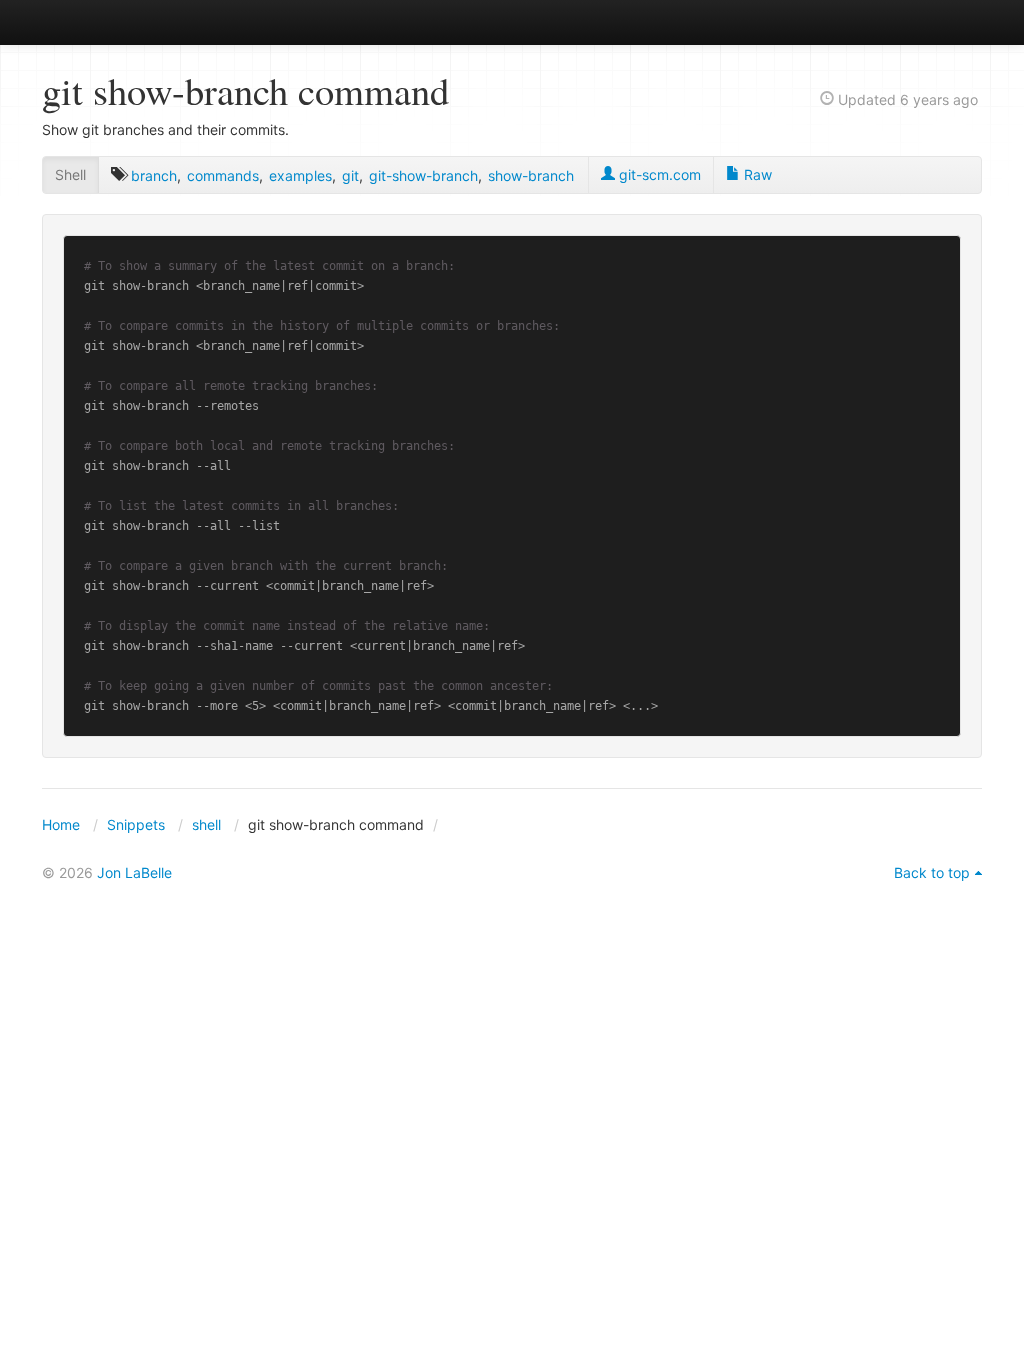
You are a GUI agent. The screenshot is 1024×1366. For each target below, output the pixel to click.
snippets (107, 21)
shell (206, 824)
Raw (756, 174)
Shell (70, 174)
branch (154, 175)
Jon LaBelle (134, 872)
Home (61, 824)
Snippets (136, 824)
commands (223, 175)
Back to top (932, 872)
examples (300, 175)
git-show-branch (423, 175)
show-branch (531, 175)
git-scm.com (658, 174)
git (350, 175)
